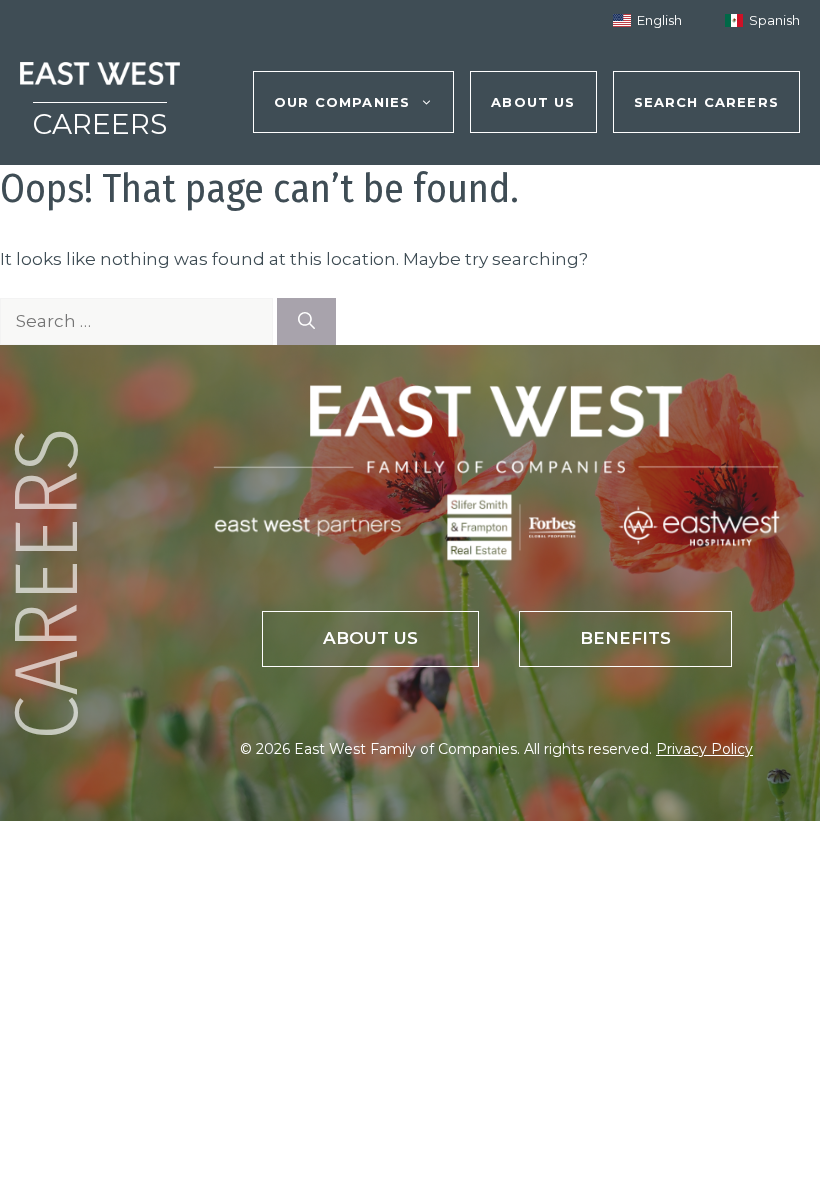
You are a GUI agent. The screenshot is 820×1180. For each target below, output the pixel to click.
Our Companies (342, 102)
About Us (533, 102)
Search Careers (706, 102)
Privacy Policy (704, 749)
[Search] (306, 322)
